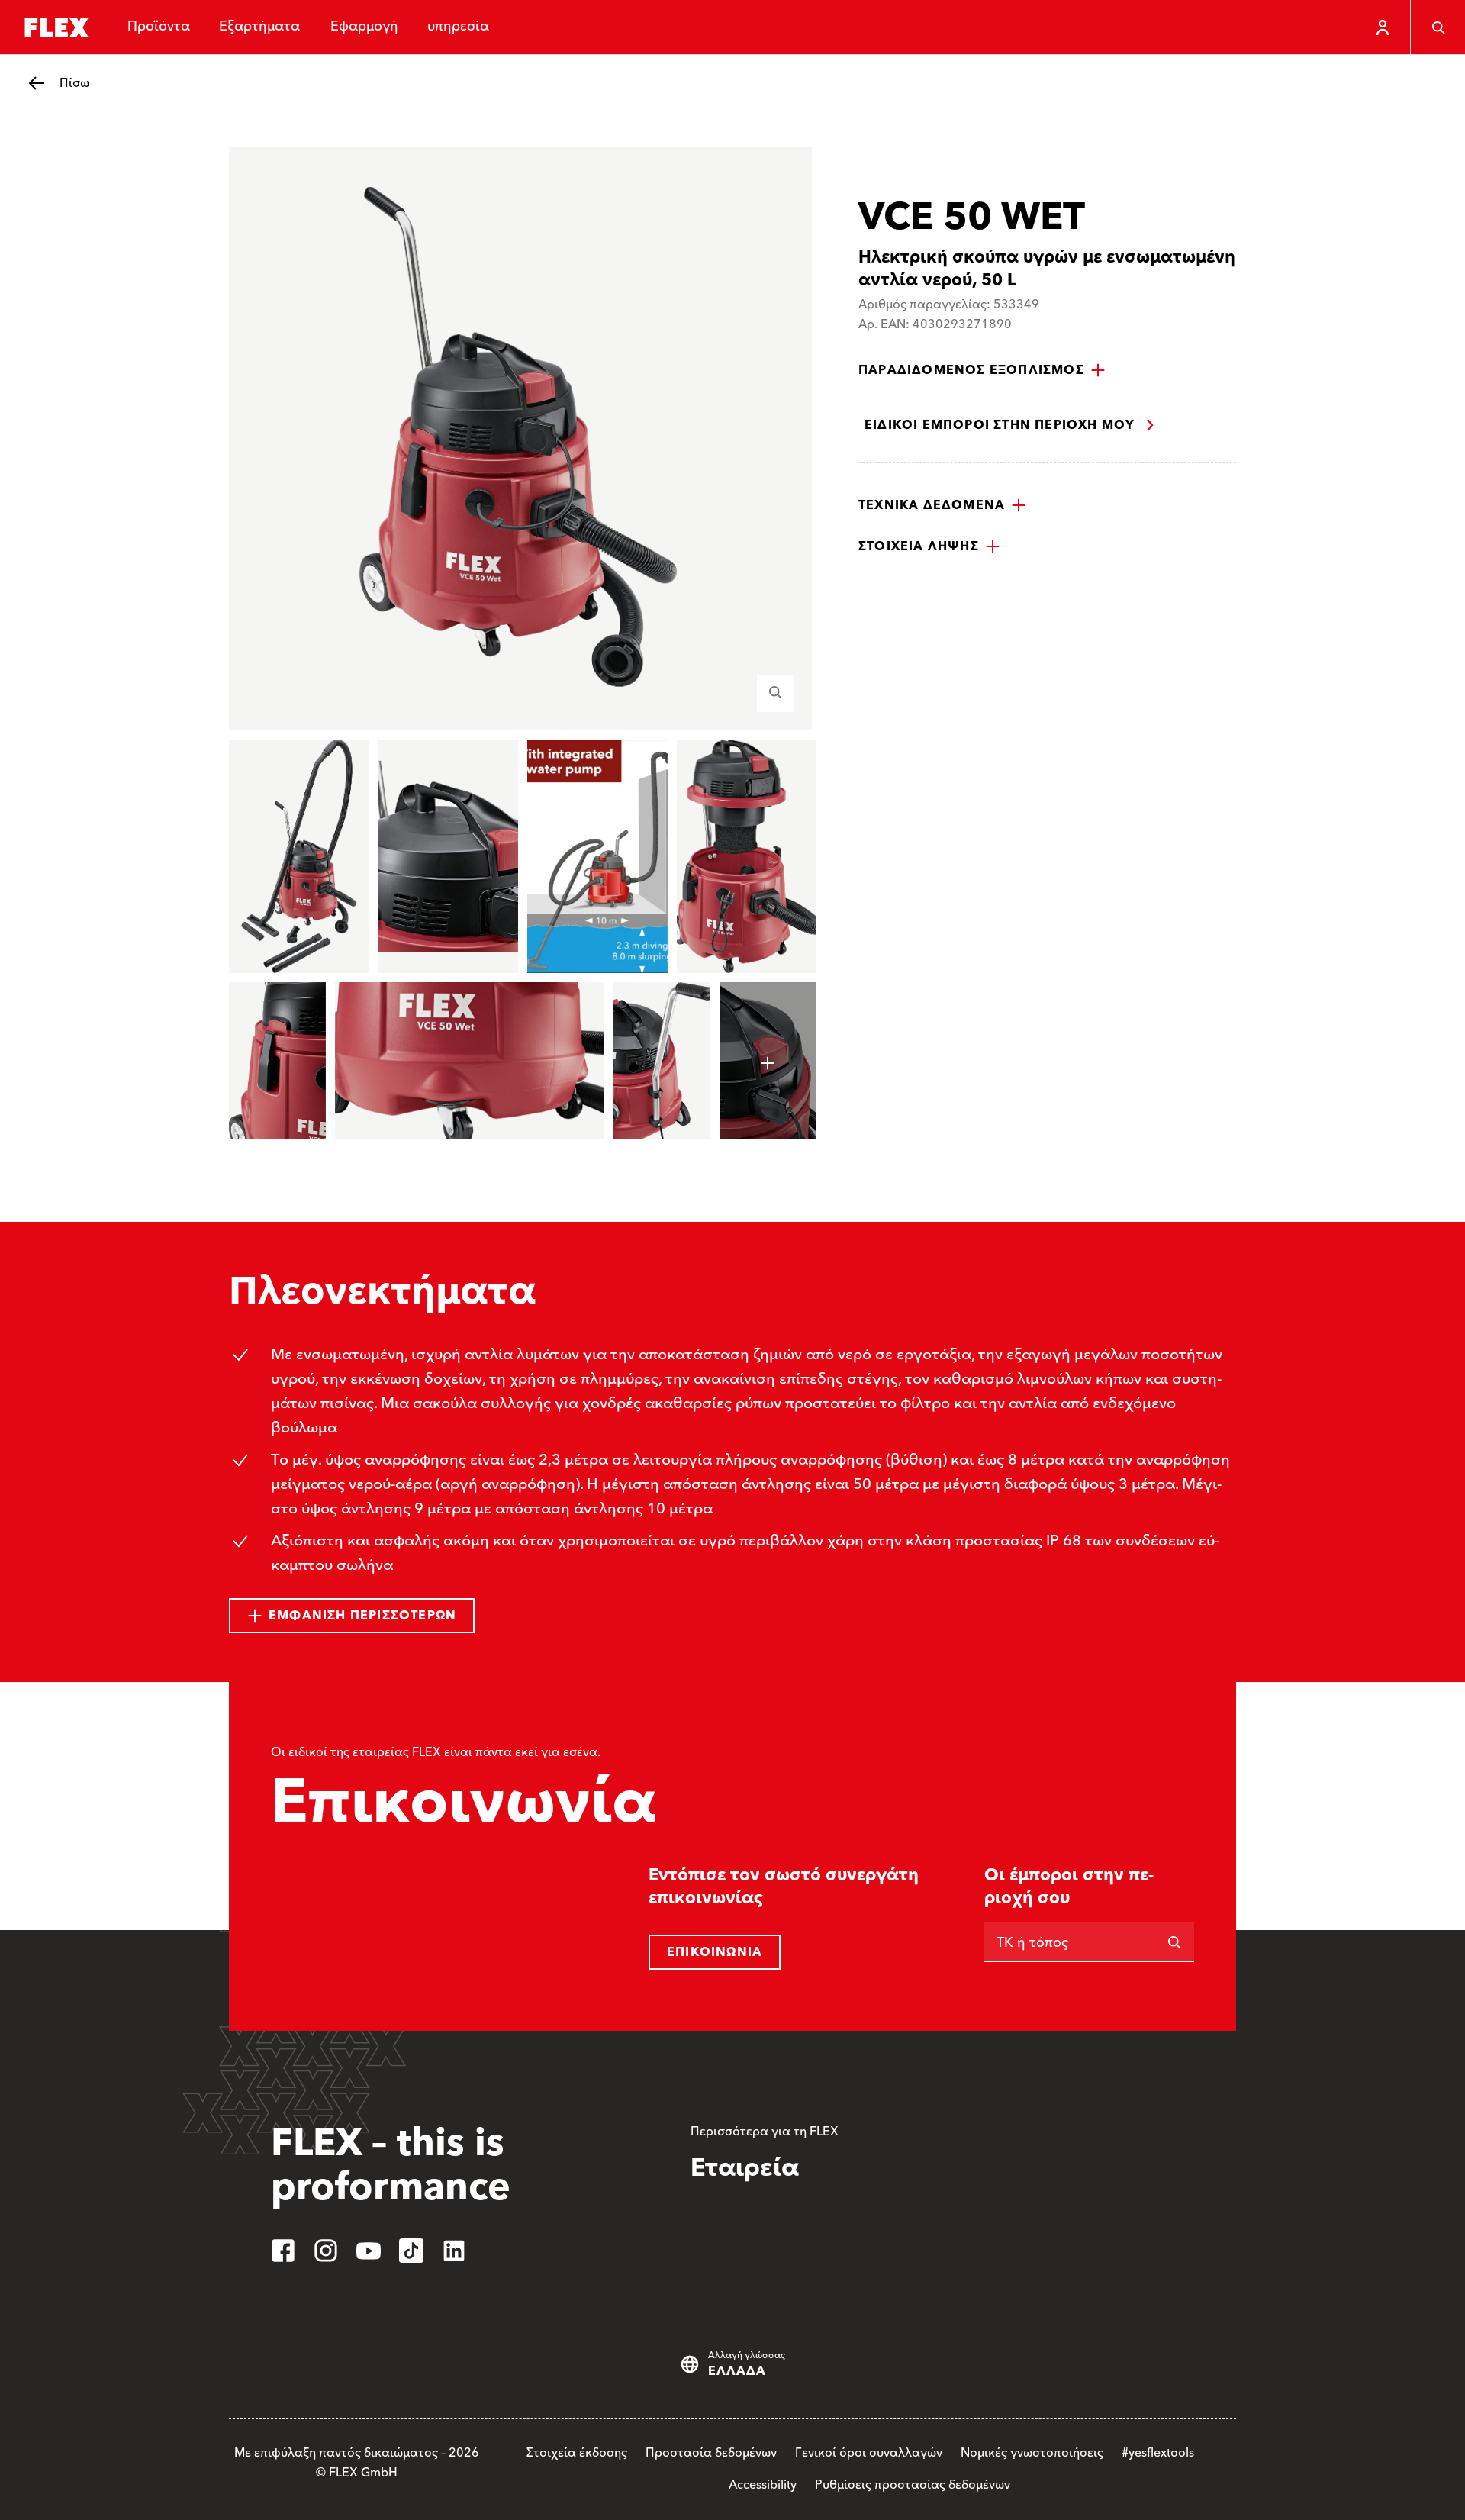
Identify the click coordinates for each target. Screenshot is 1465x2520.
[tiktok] (411, 2251)
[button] (982, 370)
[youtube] (369, 2251)
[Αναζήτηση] (1438, 27)
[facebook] (283, 2251)
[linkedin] (454, 2251)
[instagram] (326, 2251)
